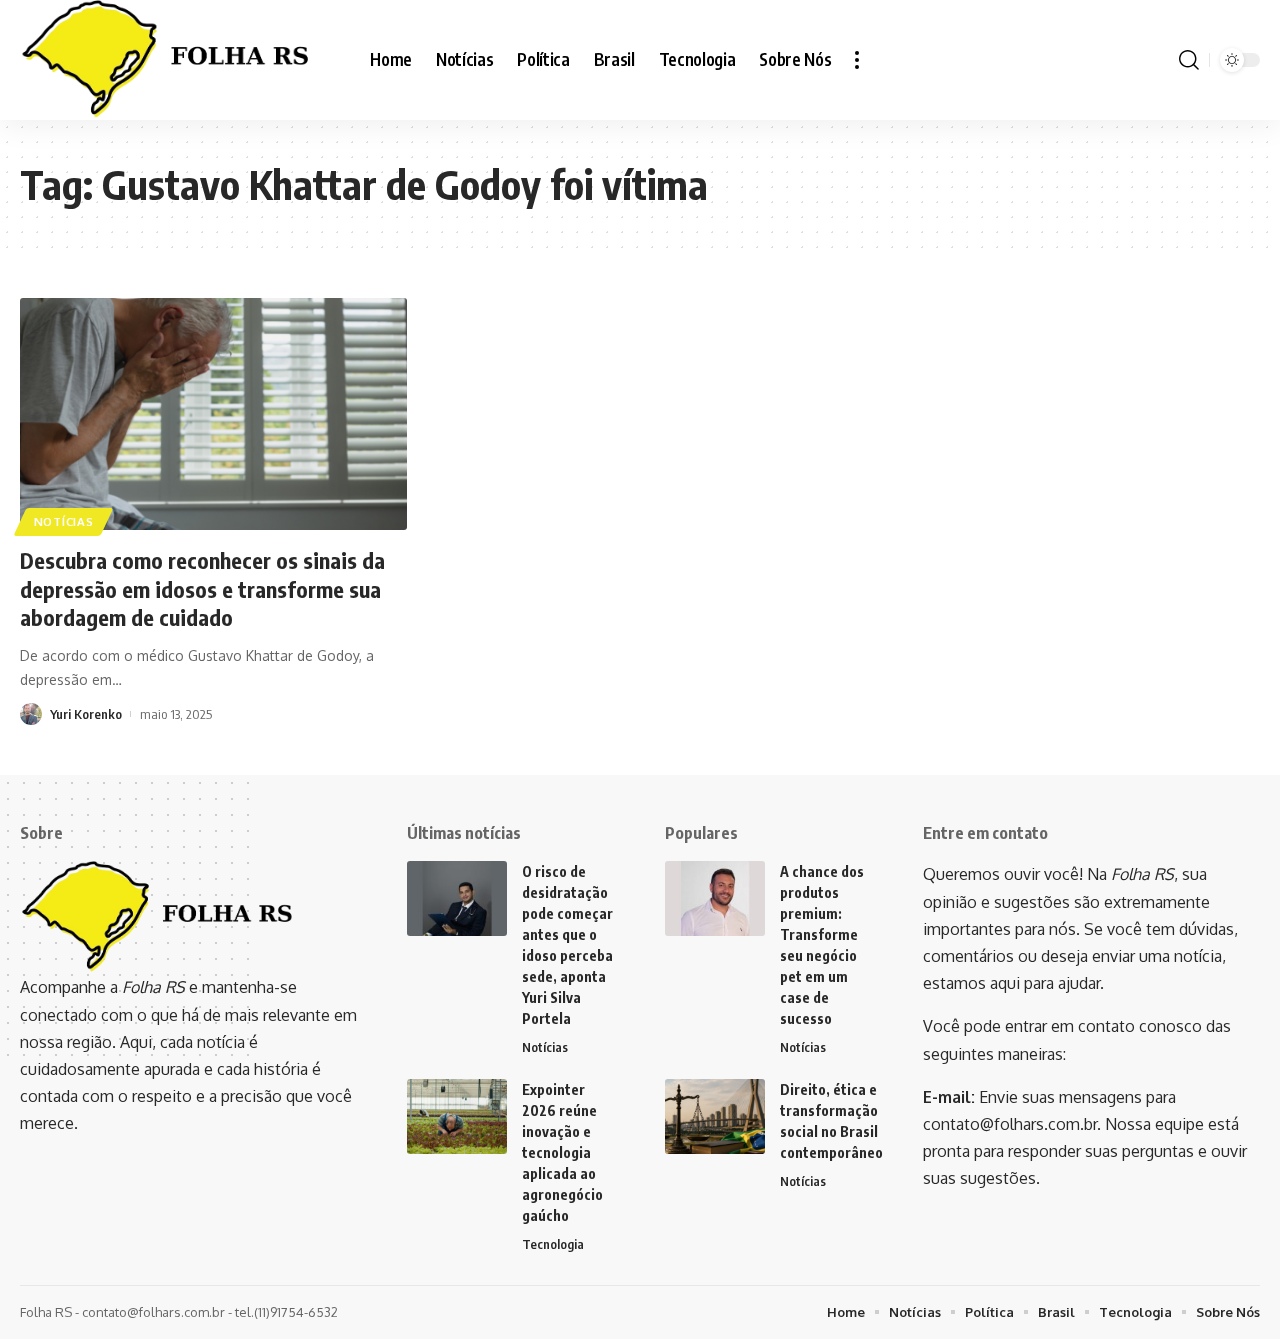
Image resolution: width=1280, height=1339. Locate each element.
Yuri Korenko (86, 714)
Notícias (64, 521)
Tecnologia (553, 1244)
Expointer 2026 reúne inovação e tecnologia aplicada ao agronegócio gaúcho (562, 1152)
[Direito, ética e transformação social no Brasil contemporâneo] (715, 1116)
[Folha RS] (179, 60)
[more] (857, 60)
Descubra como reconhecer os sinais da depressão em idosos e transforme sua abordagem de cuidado (202, 588)
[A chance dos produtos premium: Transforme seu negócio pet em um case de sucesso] (715, 898)
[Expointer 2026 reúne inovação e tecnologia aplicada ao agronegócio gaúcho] (457, 1116)
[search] (1189, 60)
